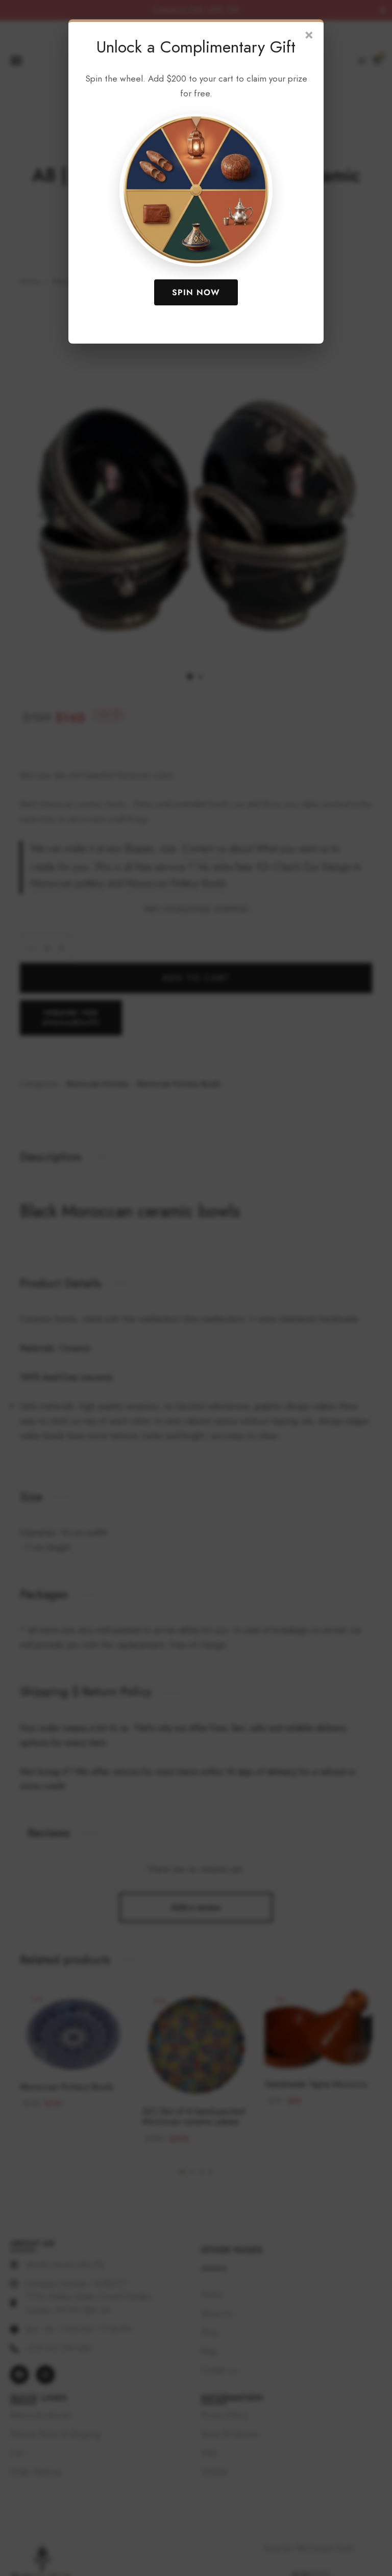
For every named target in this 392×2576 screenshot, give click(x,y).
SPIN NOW (196, 292)
